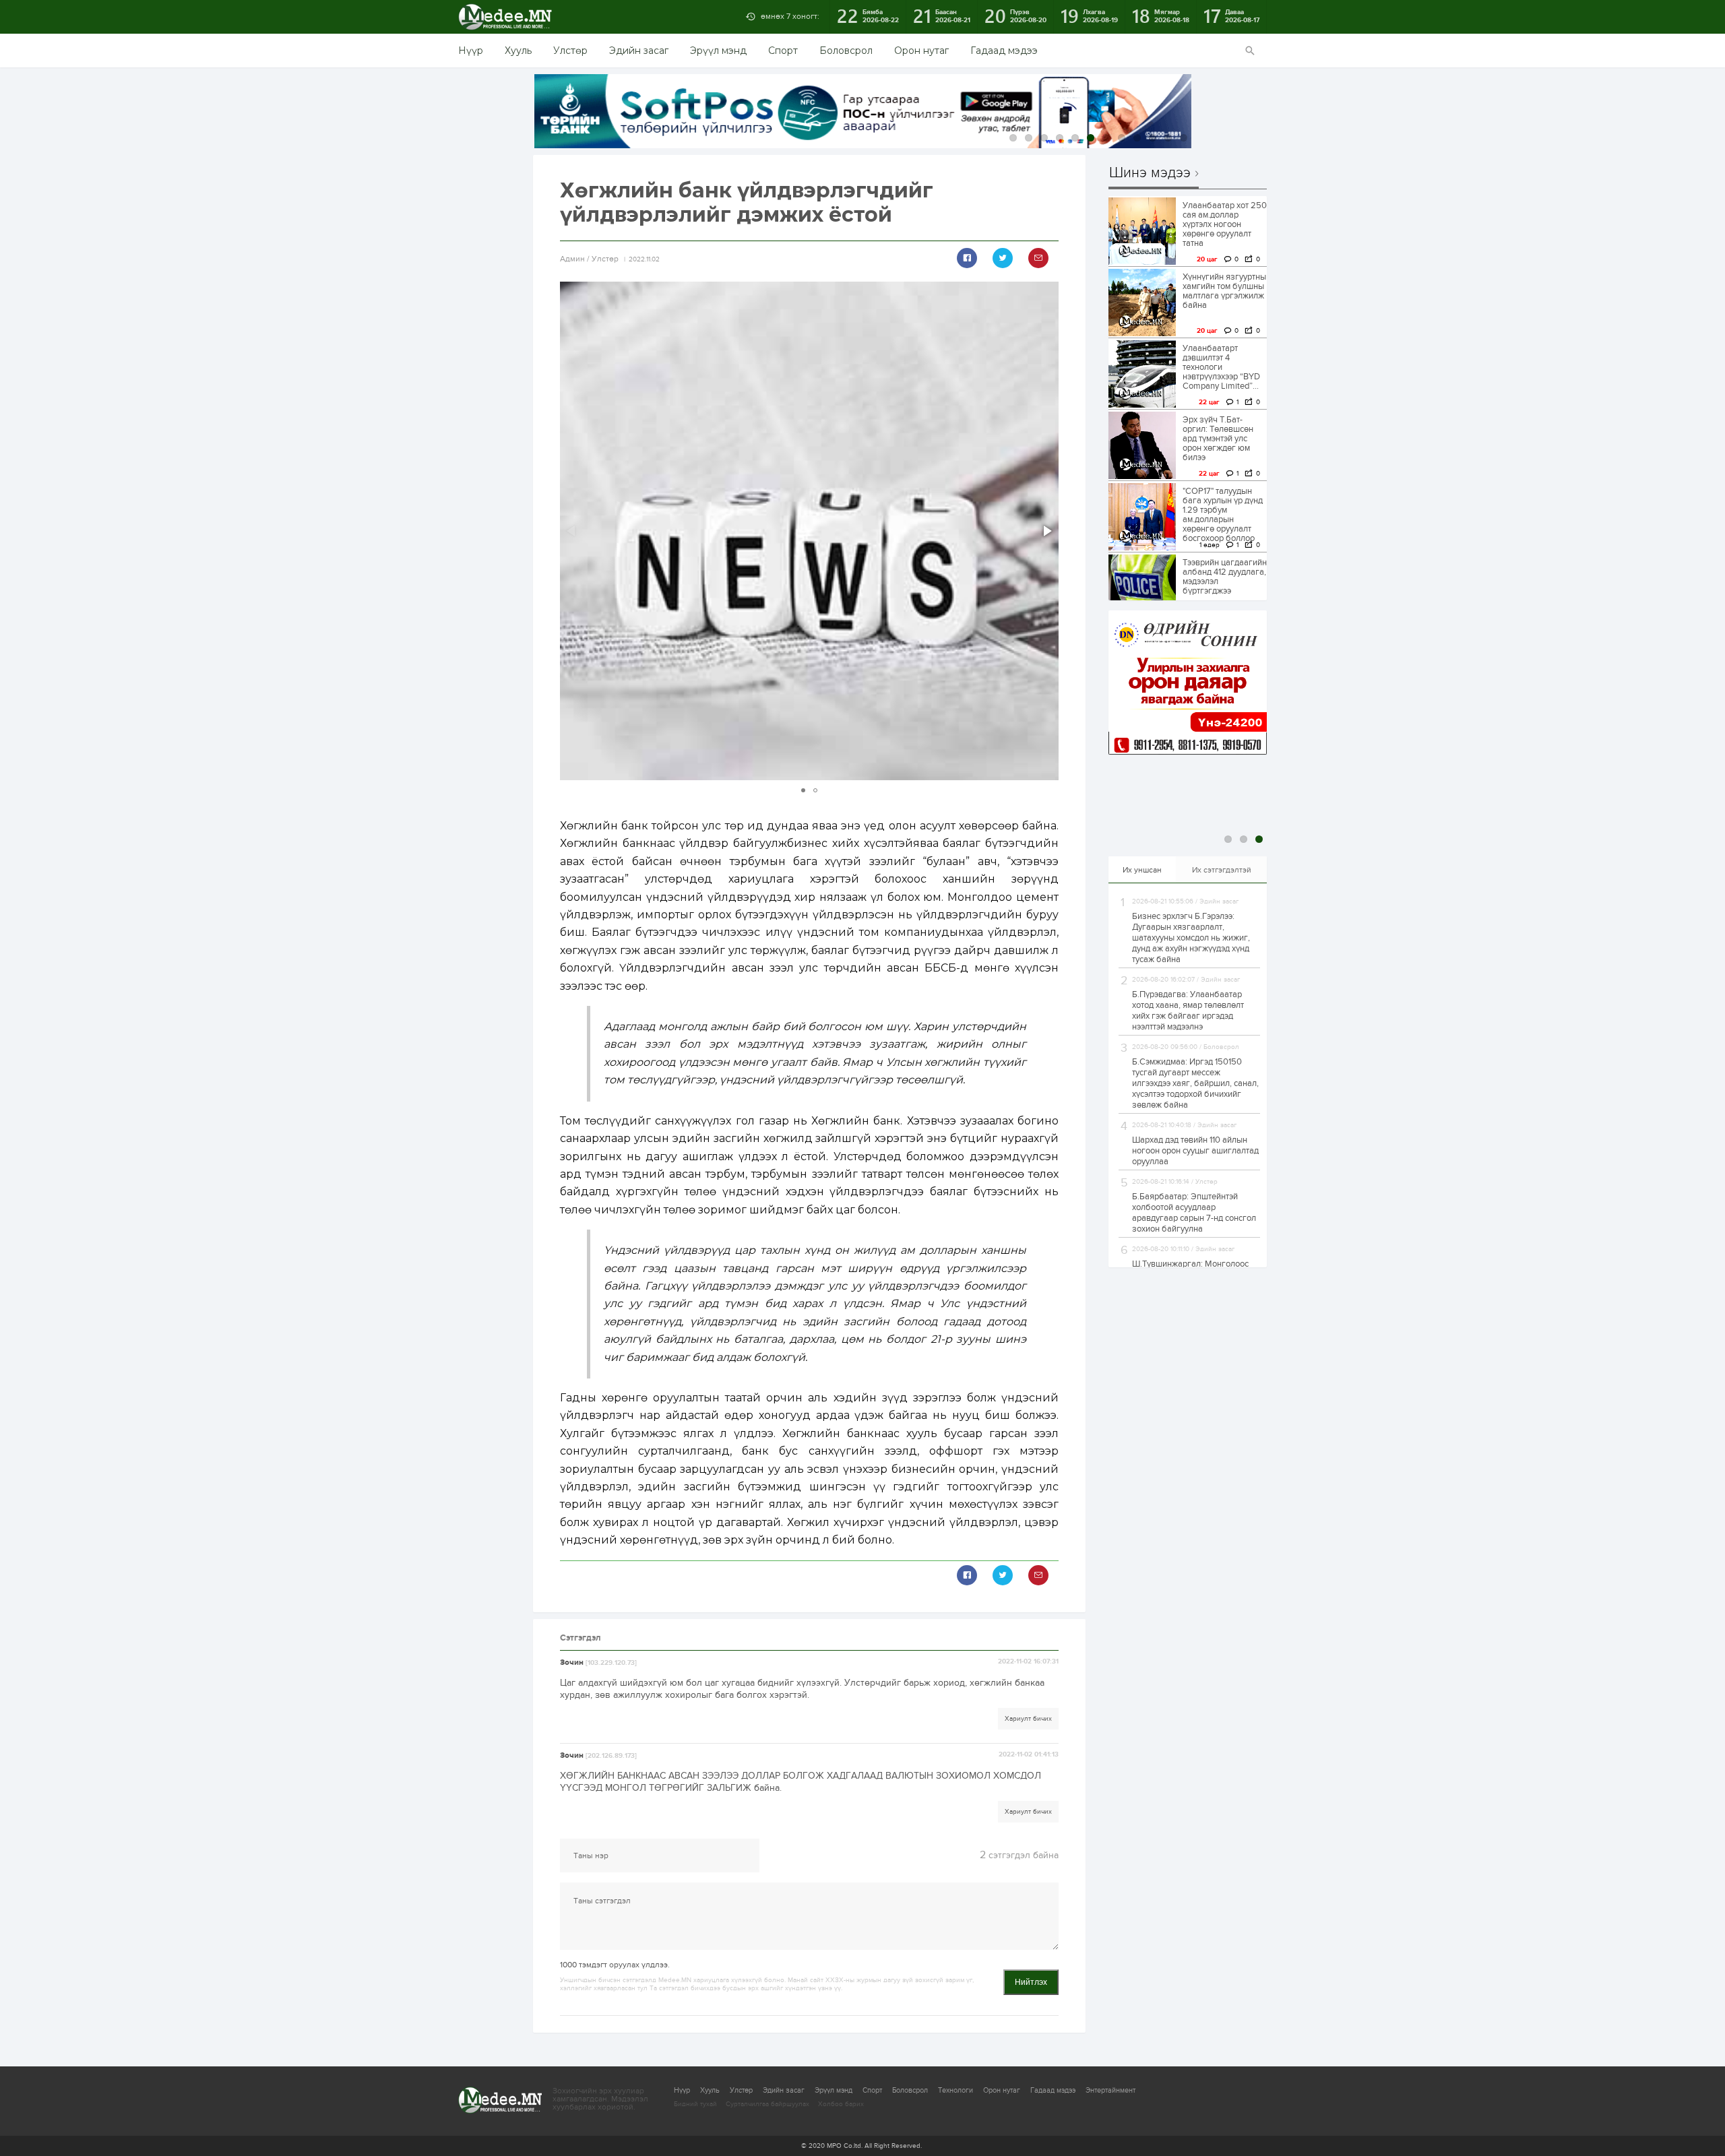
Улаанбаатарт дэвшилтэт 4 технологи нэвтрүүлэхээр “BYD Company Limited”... (1221, 367)
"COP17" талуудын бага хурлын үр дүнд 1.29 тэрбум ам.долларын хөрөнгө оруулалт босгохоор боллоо (1223, 515)
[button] (1046, 531)
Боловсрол (846, 51)
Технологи (955, 2090)
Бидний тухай (695, 2104)
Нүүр (471, 51)
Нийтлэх (1031, 1982)
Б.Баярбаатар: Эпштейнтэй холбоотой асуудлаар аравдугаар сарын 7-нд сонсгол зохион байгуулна (1194, 1213)
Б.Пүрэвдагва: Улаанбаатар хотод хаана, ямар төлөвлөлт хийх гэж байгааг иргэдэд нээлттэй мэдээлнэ (1188, 1011)
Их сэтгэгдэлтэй (1222, 870)
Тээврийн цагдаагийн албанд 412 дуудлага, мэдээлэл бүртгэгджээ (1225, 577)
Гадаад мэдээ (1004, 51)
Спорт (783, 51)
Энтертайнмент (1110, 2090)
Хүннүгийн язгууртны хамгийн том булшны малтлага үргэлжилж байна (1224, 291)
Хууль (518, 51)
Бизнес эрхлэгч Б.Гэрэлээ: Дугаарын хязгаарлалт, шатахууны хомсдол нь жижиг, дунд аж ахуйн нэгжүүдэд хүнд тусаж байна (1191, 938)
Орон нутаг (921, 51)
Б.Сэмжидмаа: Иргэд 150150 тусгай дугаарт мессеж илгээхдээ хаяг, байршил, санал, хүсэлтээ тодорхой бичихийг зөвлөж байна (1195, 1083)
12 (1184, 138)
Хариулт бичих (1028, 1719)
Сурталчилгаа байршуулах (767, 2104)
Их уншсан (1142, 870)
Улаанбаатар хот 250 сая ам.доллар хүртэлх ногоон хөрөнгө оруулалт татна (1225, 224)
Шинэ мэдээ (1150, 173)
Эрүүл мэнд (718, 51)
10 (1153, 138)
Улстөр (570, 51)
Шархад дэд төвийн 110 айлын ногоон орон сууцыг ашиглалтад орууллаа (1195, 1151)
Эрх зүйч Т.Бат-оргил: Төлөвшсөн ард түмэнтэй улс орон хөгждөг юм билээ (1218, 439)
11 (1168, 138)
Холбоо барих (841, 2104)
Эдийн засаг (639, 51)
